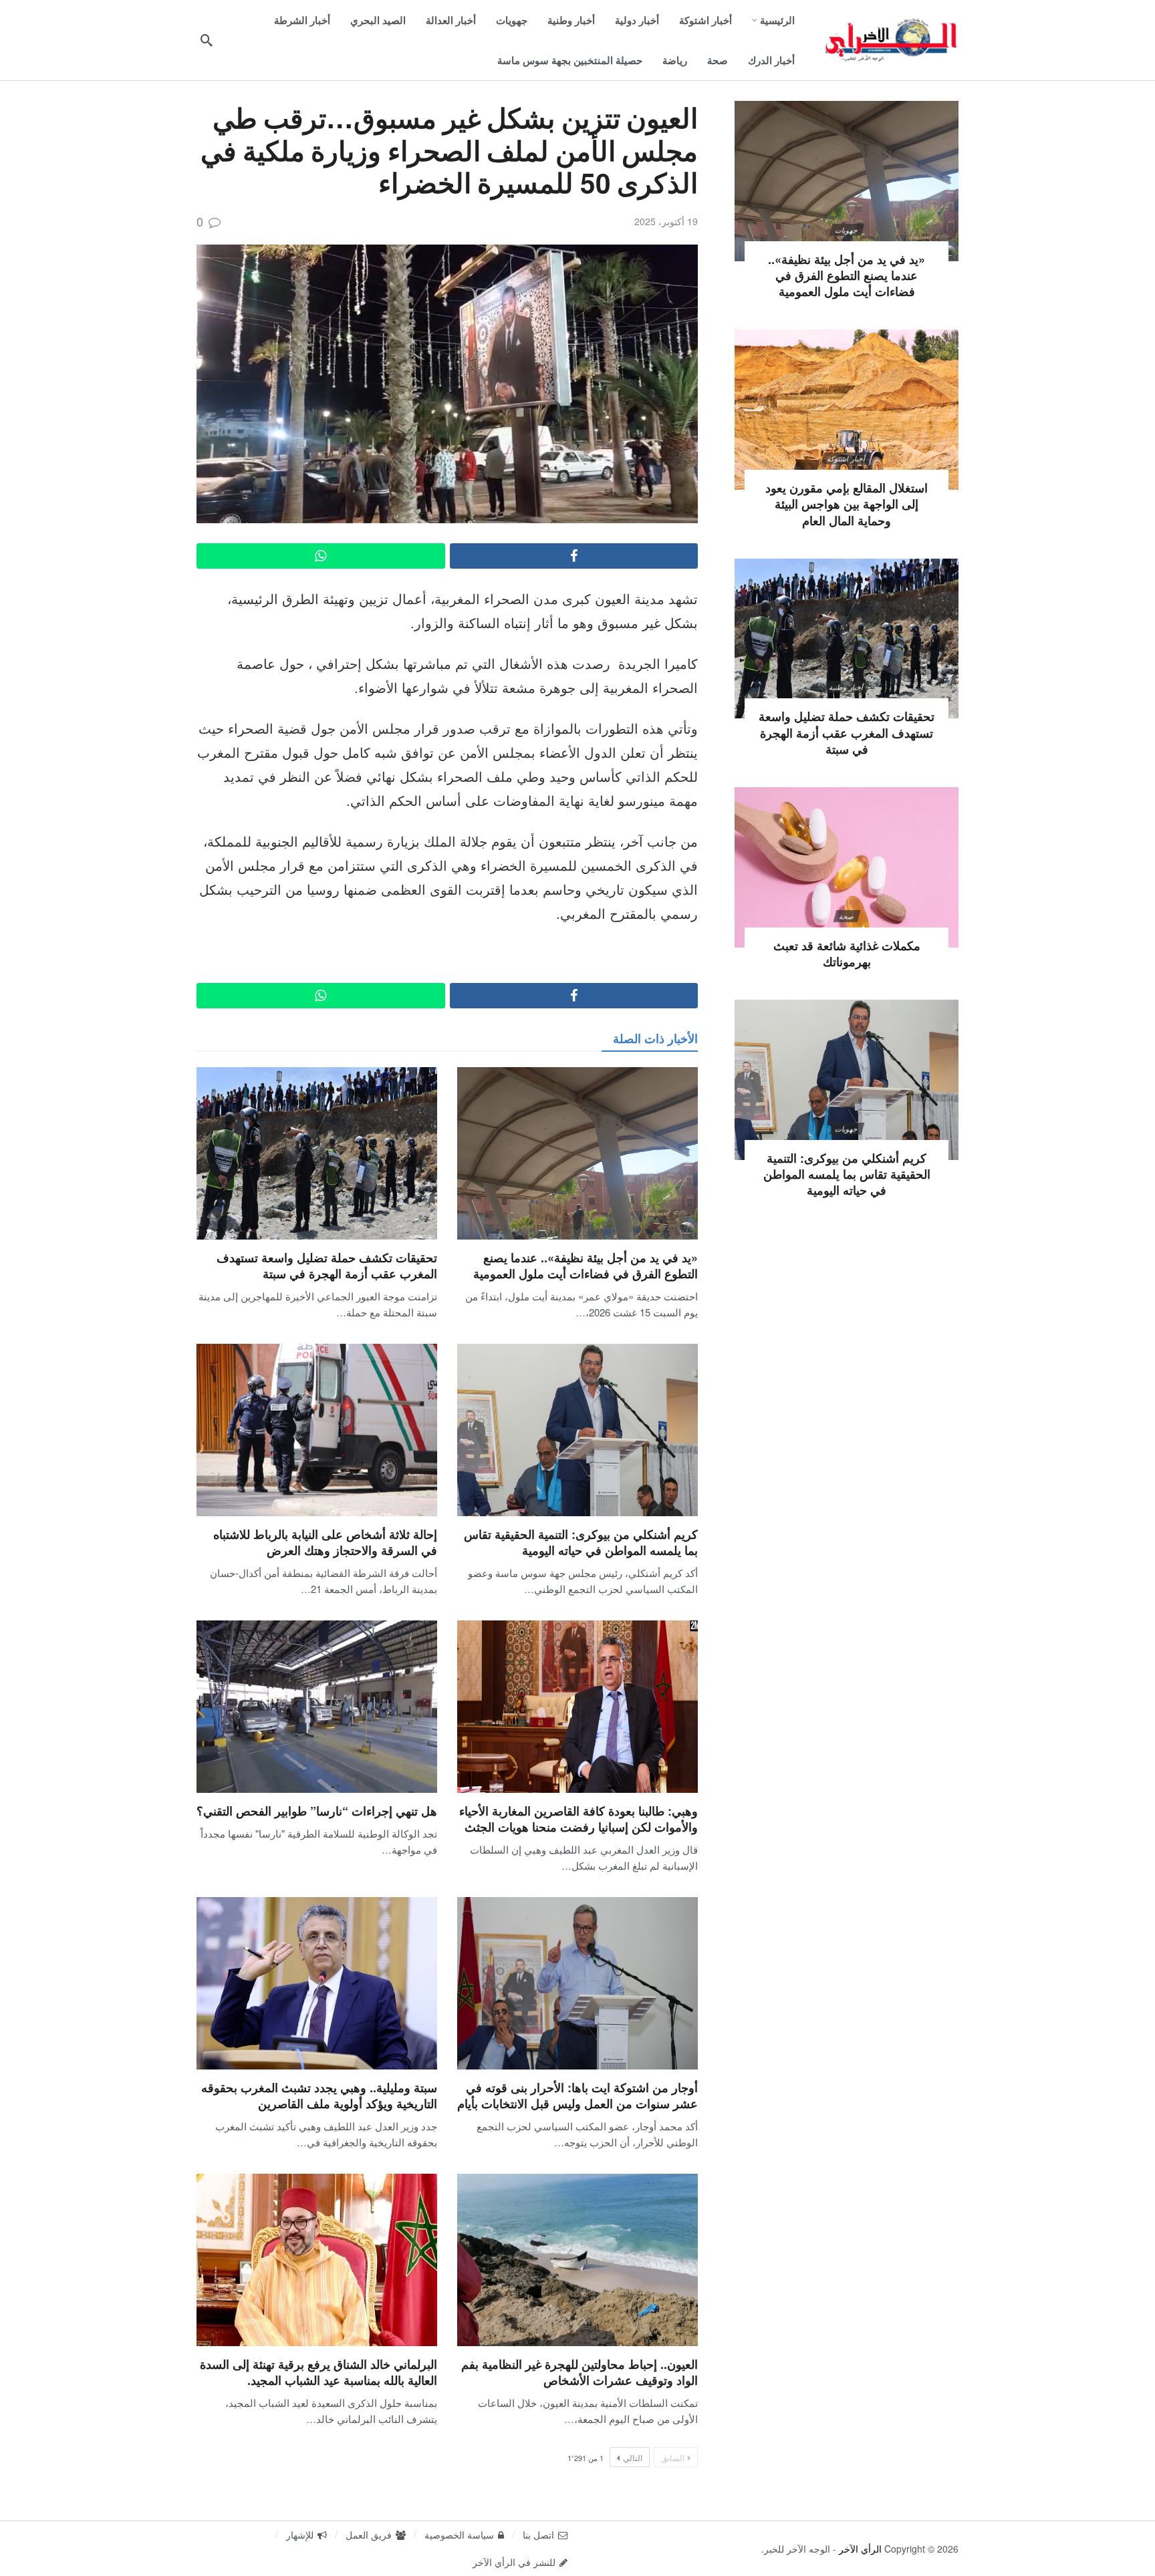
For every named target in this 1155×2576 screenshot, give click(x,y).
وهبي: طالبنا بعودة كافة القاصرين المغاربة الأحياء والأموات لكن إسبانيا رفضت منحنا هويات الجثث (579, 1819)
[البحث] (207, 40)
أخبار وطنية (847, 687)
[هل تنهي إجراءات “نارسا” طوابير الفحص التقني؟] (317, 1706)
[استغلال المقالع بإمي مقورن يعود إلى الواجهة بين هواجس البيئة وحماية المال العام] (847, 410)
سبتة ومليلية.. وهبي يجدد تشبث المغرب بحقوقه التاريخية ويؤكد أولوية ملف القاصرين (319, 2096)
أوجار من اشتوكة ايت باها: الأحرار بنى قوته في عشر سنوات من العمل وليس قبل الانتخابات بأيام (577, 2096)
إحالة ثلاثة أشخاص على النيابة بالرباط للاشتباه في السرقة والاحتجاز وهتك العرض (325, 1542)
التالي (633, 2457)
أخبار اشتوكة (847, 458)
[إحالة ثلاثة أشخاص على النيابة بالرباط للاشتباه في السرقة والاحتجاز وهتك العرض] (317, 1430)
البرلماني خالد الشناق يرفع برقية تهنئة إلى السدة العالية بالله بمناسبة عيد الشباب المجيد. (318, 2372)
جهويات (846, 230)
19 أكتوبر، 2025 (666, 221)
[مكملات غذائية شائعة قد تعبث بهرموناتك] (847, 867)
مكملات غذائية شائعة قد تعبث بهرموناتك (847, 954)
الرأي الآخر (860, 2549)
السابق (673, 2457)
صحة (846, 916)
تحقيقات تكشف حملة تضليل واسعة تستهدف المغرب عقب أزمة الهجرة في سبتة (327, 1266)
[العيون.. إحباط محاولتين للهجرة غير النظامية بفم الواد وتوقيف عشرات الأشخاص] (577, 2260)
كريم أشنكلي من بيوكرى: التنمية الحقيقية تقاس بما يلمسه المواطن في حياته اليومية (581, 1542)
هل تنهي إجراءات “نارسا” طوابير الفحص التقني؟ (317, 1811)
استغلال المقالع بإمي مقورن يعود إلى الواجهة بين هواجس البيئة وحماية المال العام (847, 504)
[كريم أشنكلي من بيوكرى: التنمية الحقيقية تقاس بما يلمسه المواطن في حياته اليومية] (577, 1430)
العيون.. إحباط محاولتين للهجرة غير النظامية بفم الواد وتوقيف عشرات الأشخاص (580, 2372)
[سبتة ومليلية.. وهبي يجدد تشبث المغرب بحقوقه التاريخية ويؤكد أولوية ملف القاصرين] (317, 1983)
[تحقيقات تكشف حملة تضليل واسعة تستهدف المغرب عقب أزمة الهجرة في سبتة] (317, 1153)
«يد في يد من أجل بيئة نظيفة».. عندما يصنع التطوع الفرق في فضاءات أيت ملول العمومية (586, 1266)
